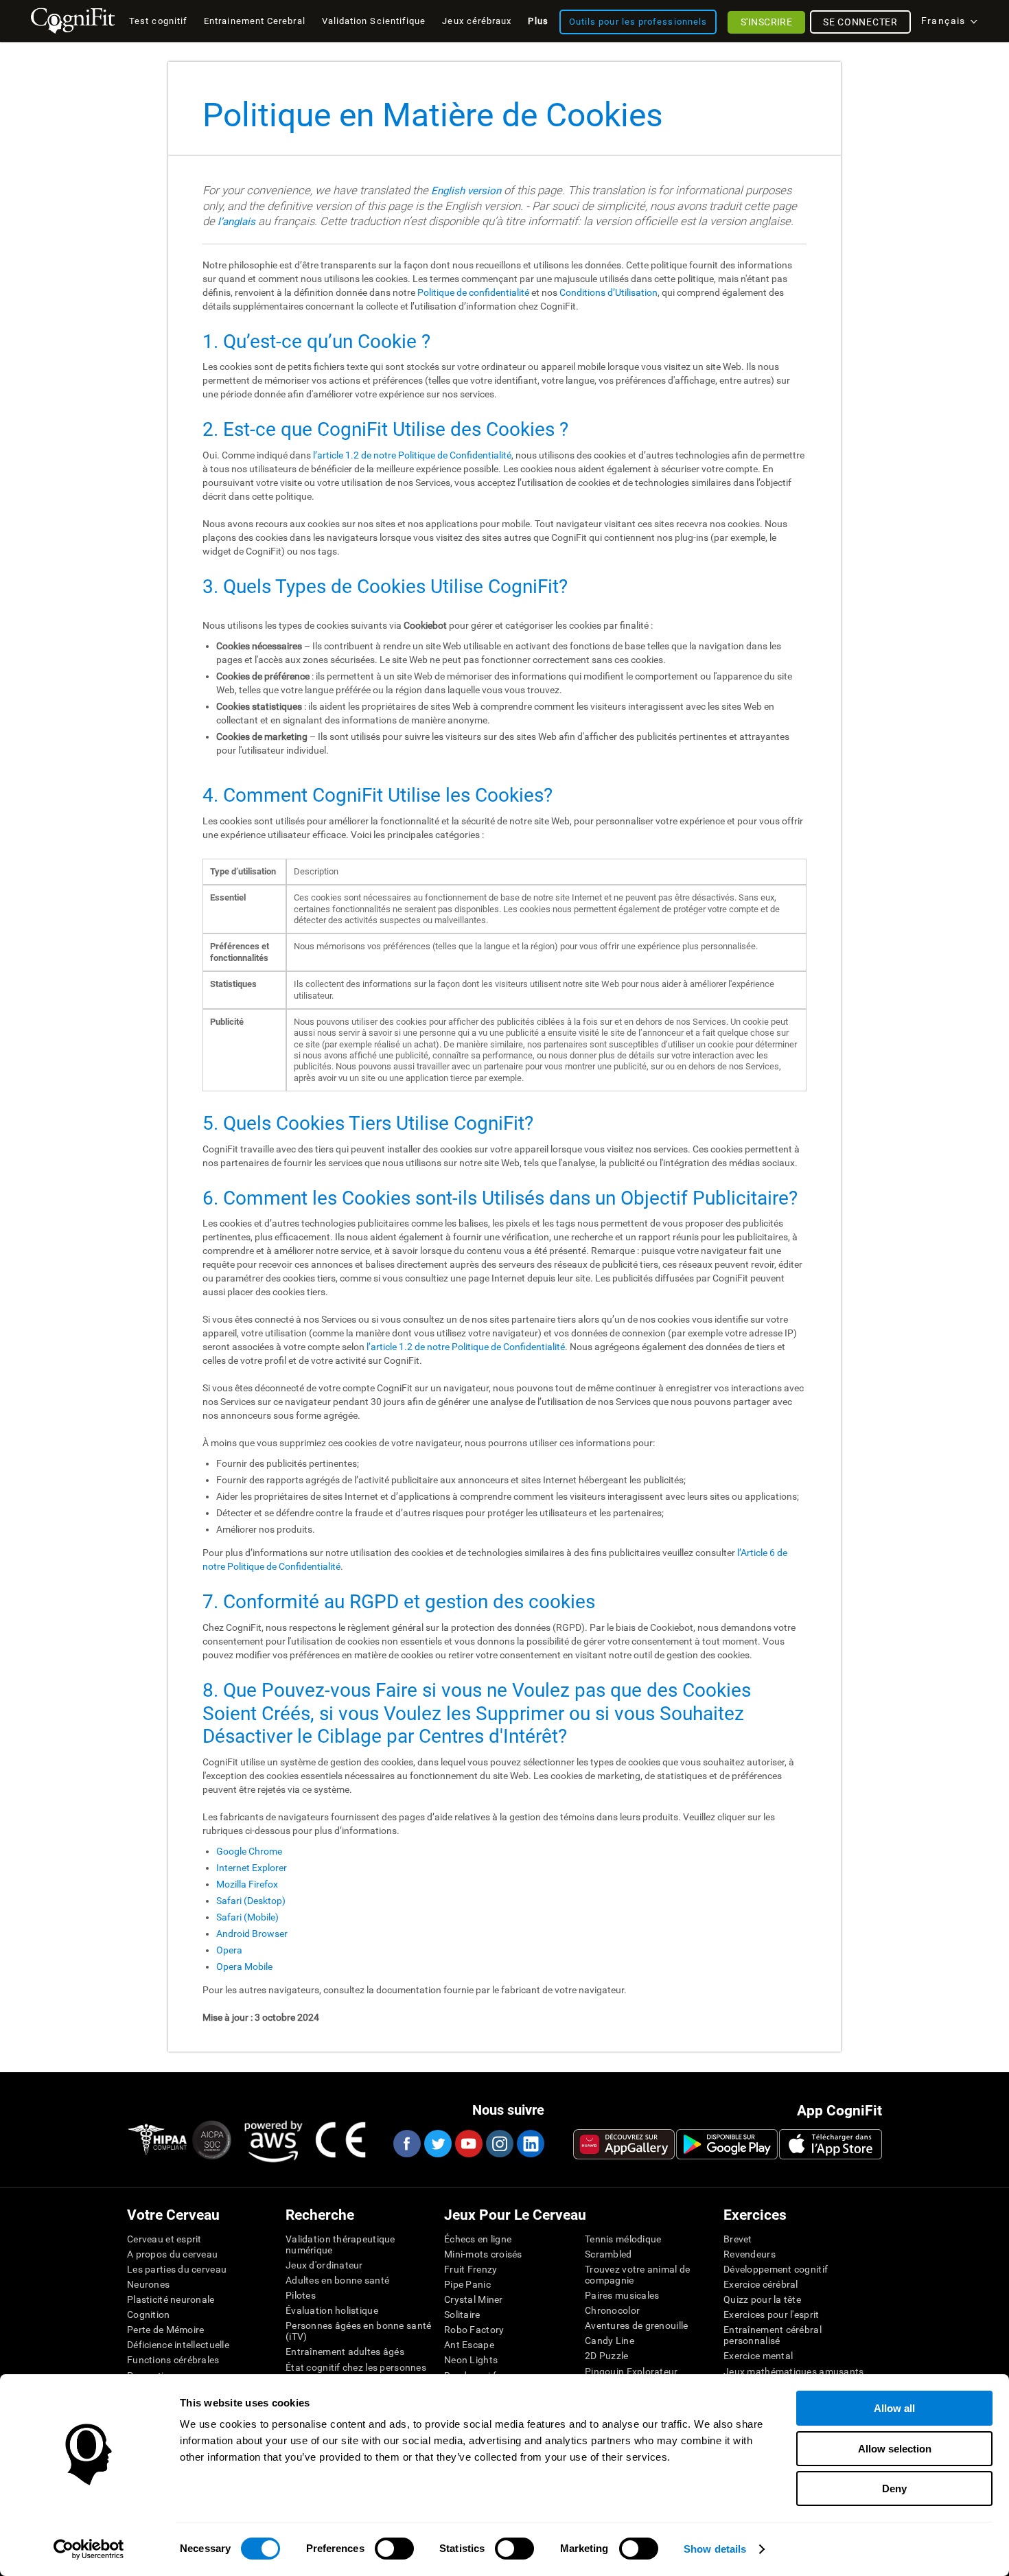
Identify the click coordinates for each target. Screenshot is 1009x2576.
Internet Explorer (252, 1868)
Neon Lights (471, 2360)
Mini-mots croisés (483, 2254)
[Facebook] (406, 2144)
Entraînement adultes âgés (345, 2352)
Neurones (148, 2284)
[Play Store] (727, 2144)
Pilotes (301, 2295)
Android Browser (252, 1934)
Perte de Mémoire (165, 2330)
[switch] (394, 2549)
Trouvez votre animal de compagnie (637, 2275)
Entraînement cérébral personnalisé (773, 2335)
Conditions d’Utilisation (608, 292)
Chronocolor (612, 2310)
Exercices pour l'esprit (771, 2314)
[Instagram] (499, 2144)
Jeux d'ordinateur (324, 2265)
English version (466, 191)
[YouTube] (468, 2144)
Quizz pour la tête (762, 2299)
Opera (229, 1950)
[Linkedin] (530, 2144)
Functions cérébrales (173, 2360)
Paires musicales (622, 2295)
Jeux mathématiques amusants (794, 2371)
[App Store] (831, 2144)
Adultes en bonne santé (337, 2280)
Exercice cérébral (761, 2284)
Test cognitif (158, 21)
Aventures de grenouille (636, 2325)
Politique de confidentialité (473, 292)
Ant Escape (469, 2345)
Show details (715, 2549)
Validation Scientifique (374, 21)
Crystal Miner (474, 2299)
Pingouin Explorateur (631, 2371)
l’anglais (236, 222)
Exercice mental (758, 2356)
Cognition (149, 2314)
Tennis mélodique (623, 2239)
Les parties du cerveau (177, 2269)
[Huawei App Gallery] (624, 2144)
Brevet (738, 2239)
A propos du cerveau (172, 2254)
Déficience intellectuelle (178, 2345)
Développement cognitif (776, 2269)
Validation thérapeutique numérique (340, 2244)
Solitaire (462, 2314)
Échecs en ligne (478, 2239)
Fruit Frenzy (471, 2269)
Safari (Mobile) (247, 1917)
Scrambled (608, 2254)
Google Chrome (249, 1851)
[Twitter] (437, 2144)
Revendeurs (750, 2254)
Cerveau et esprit (164, 2239)
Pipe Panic (467, 2284)
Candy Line (610, 2341)
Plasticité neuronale (171, 2299)
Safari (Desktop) (251, 1901)
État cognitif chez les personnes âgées (356, 2373)
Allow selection (895, 2449)
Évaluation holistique (332, 2310)
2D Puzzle (607, 2356)
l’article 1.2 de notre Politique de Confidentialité (412, 455)
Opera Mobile (244, 1966)
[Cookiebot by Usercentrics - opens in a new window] (89, 2549)
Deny (894, 2488)
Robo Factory (474, 2330)
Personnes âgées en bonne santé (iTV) (358, 2331)
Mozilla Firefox (247, 1884)
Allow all (894, 2408)
